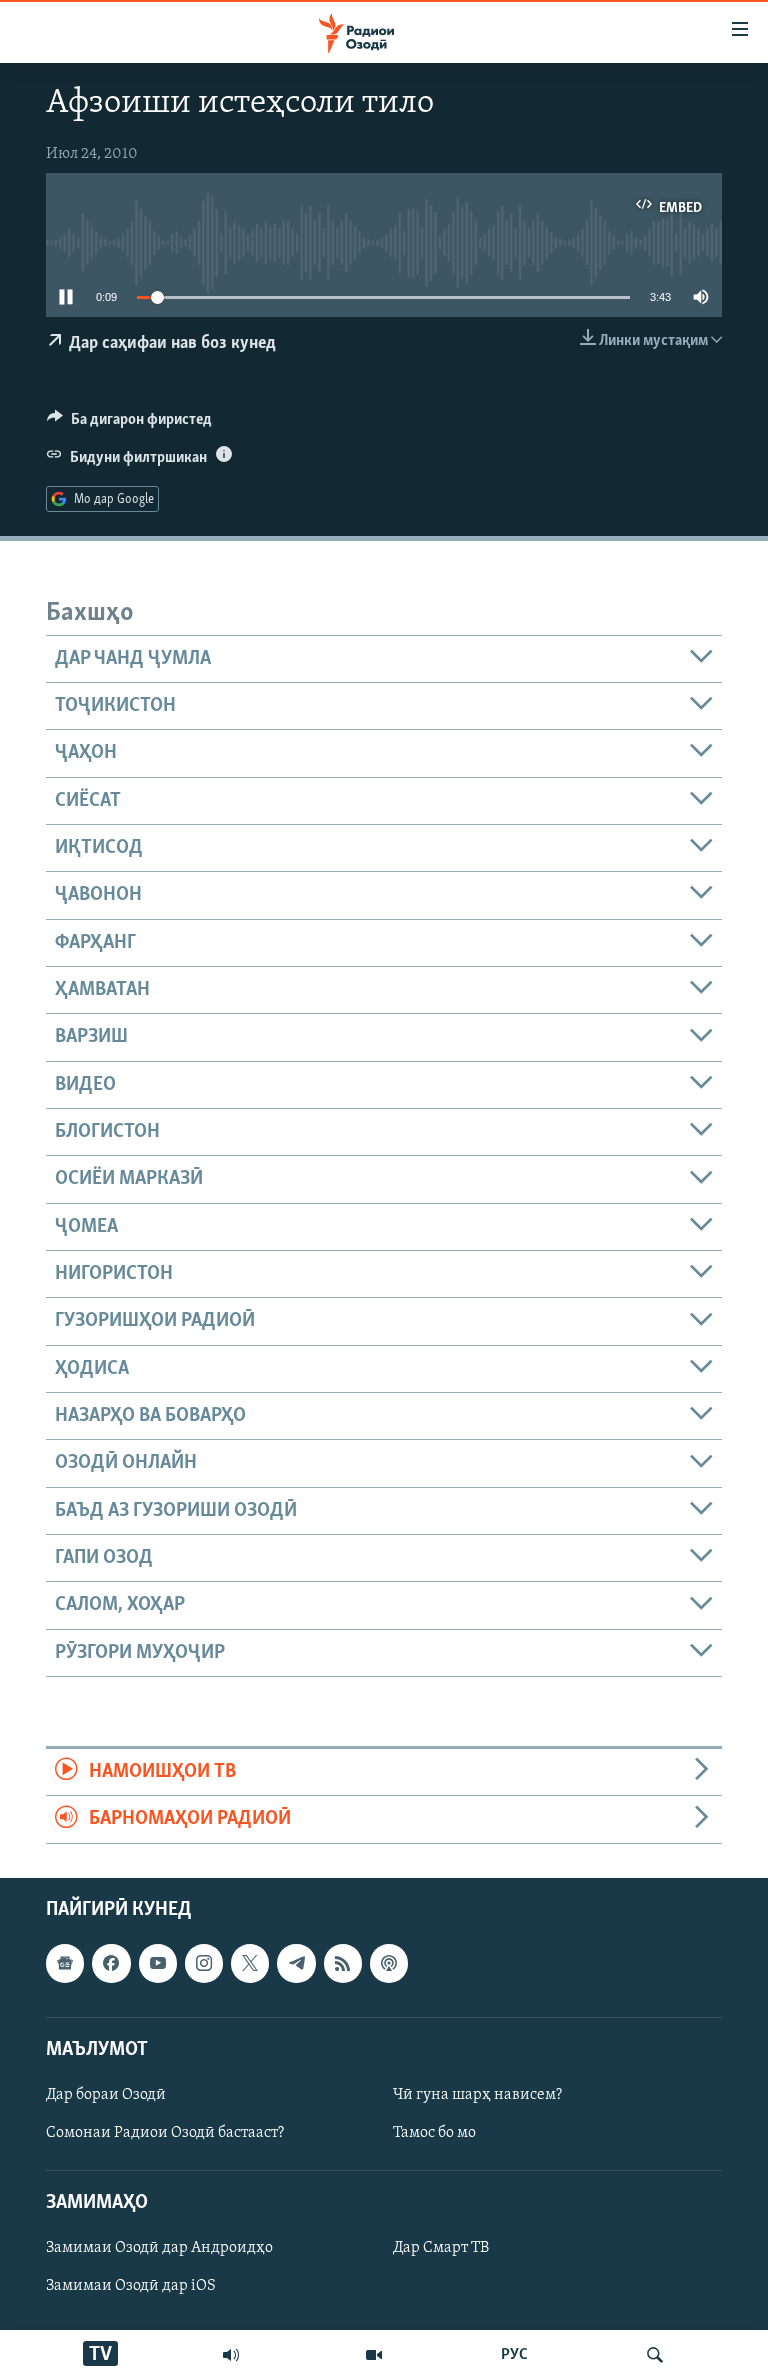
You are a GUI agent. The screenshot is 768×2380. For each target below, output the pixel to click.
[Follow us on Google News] (65, 1963)
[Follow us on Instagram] (204, 1963)
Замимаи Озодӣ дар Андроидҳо (159, 2248)
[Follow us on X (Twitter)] (250, 1963)
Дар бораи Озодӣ (106, 2095)
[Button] (129, 424)
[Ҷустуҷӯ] (655, 2355)
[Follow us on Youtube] (158, 1963)
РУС (514, 2355)
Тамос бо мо (434, 2133)
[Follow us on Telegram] (296, 1963)
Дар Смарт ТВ (441, 2248)
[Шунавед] (231, 2355)
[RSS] (343, 1963)
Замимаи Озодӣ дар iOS (131, 2286)
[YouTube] (374, 2355)
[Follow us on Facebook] (111, 1963)
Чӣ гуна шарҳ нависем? (477, 2095)
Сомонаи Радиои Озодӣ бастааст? (165, 2133)
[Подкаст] (389, 1963)
